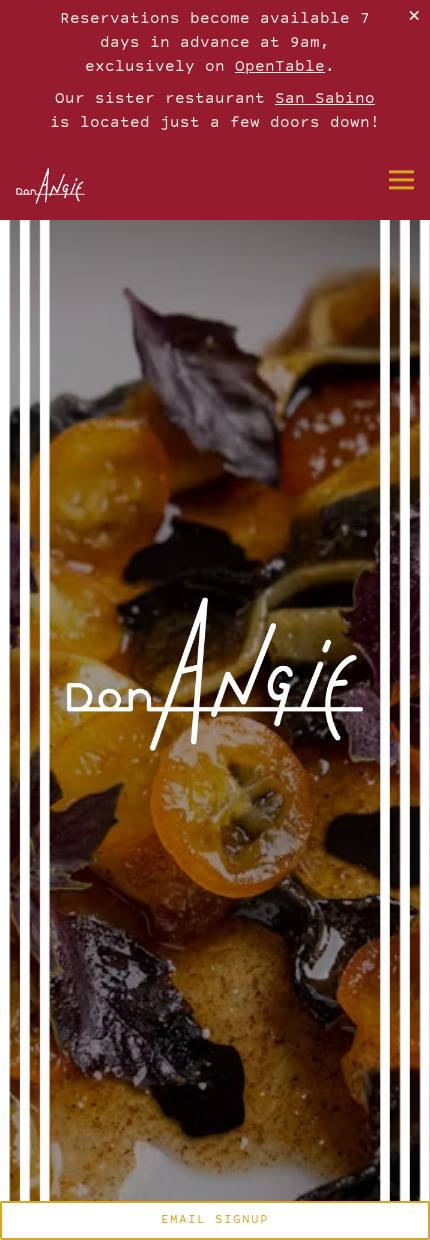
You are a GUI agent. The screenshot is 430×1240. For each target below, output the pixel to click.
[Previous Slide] (23, 662)
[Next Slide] (406, 662)
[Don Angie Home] (71, 186)
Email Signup (215, 1220)
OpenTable (280, 68)
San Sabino (325, 100)
